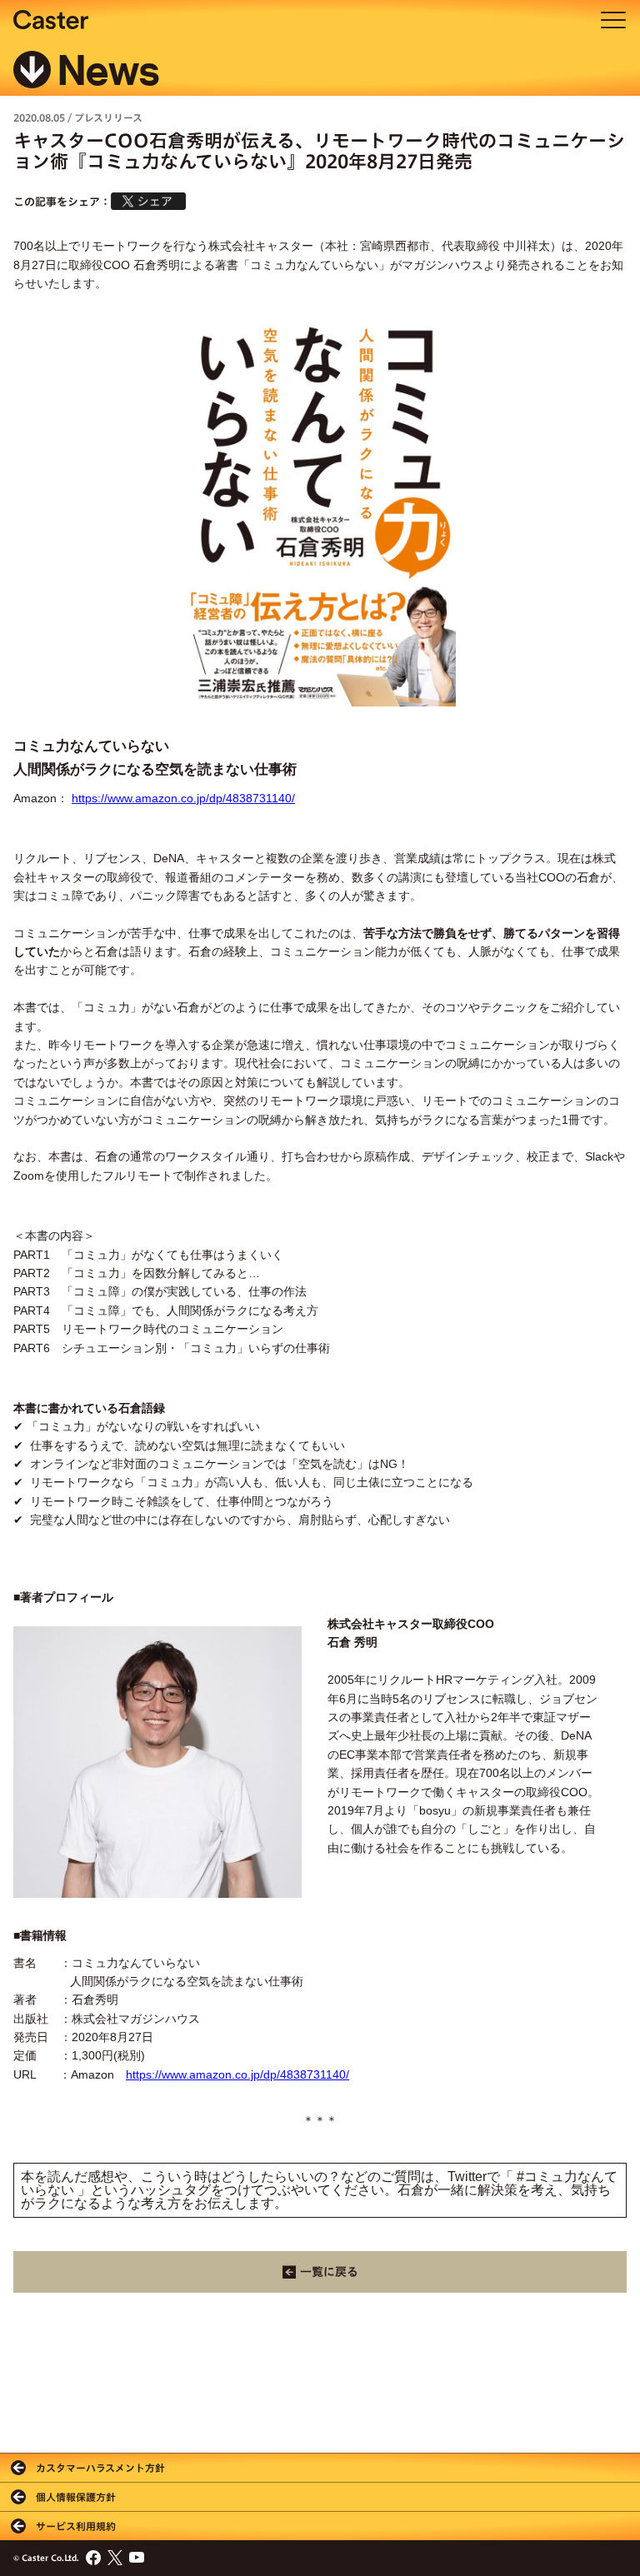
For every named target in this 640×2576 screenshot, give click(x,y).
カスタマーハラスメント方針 (100, 2468)
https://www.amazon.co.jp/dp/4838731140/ (183, 798)
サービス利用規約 (76, 2526)
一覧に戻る (329, 2272)
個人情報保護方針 (76, 2497)
